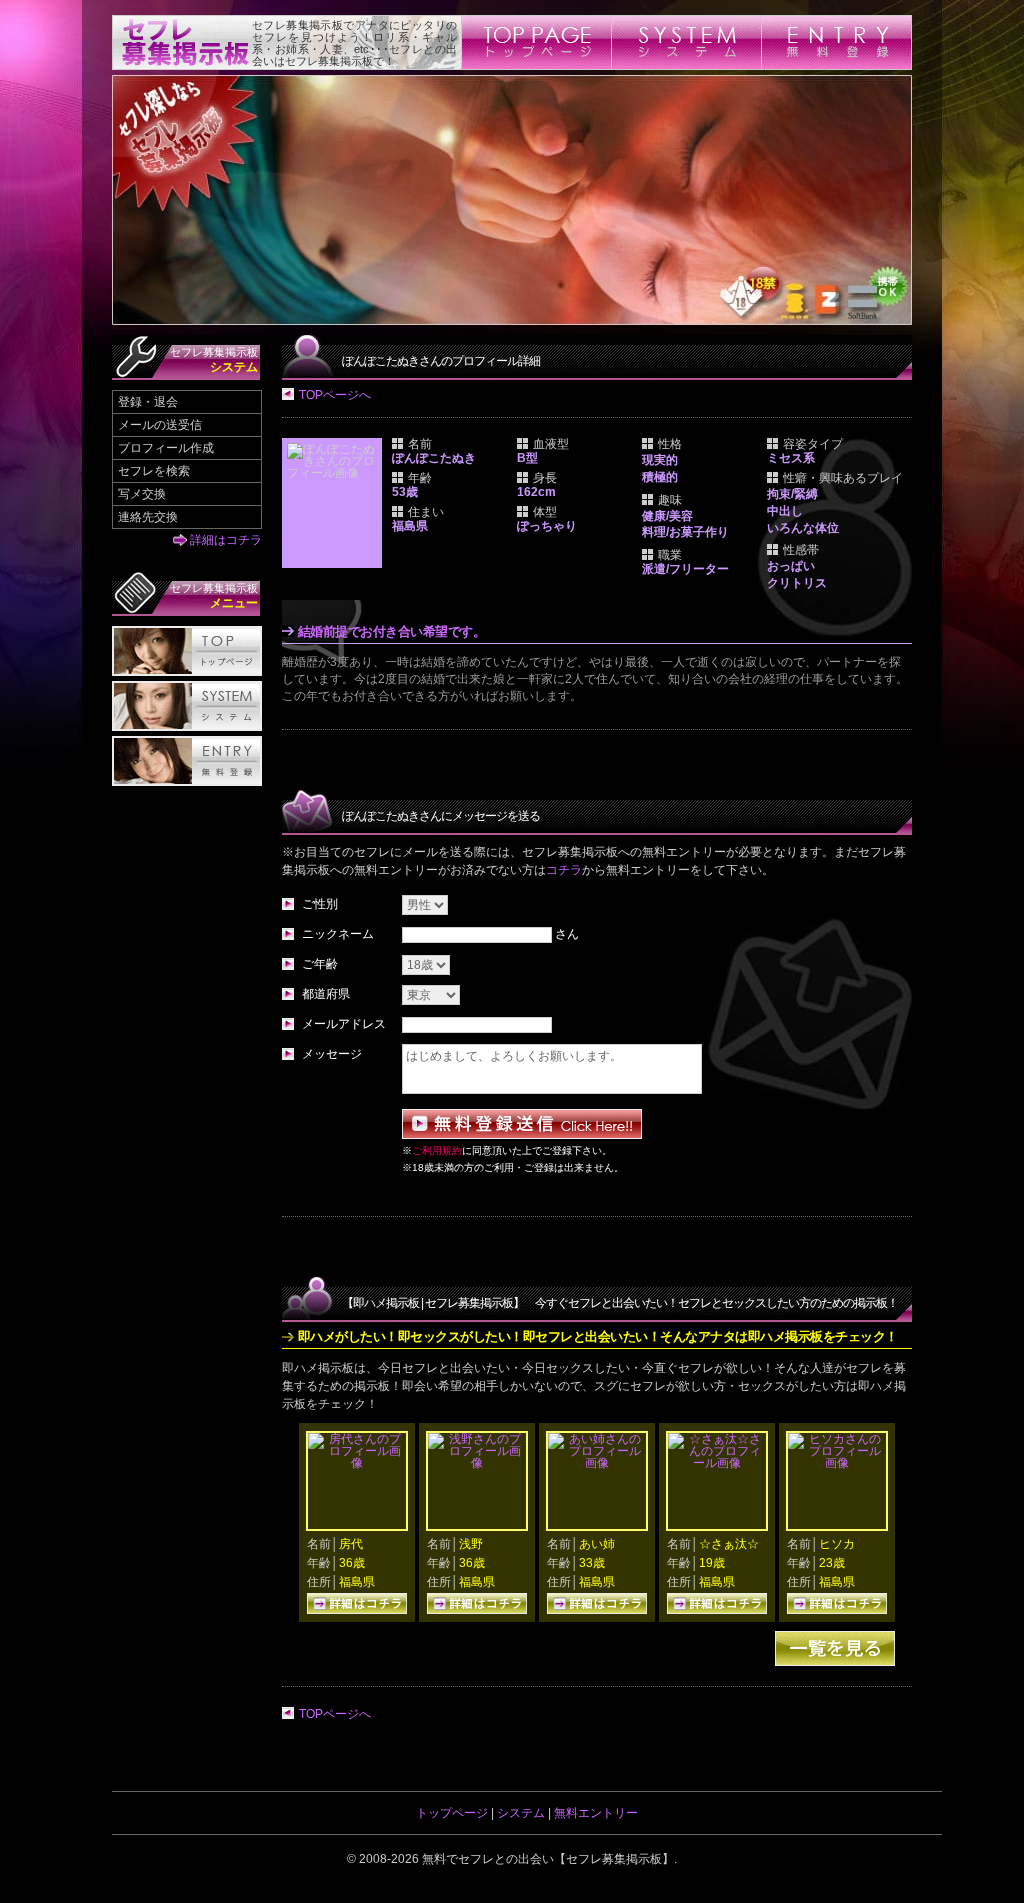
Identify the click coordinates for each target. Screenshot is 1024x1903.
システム (521, 1813)
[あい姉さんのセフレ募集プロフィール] (597, 1463)
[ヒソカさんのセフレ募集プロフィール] (837, 1463)
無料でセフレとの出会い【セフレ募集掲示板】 (548, 1859)
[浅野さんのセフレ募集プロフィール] (477, 1463)
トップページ (452, 1813)
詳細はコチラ (226, 540)
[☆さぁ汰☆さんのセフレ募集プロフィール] (717, 1463)
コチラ (564, 870)
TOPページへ (335, 395)
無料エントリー (596, 1813)
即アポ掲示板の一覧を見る (835, 1648)
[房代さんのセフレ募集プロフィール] (357, 1463)
